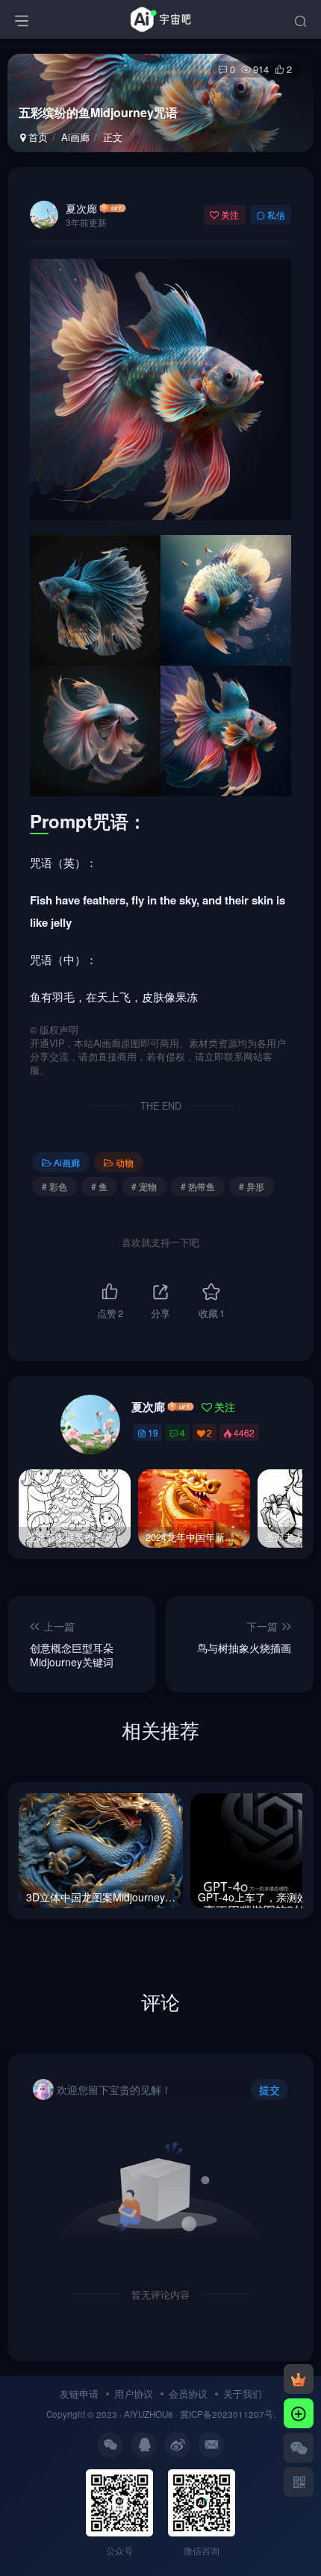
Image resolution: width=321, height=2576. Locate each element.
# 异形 (252, 1186)
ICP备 (200, 2414)
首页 (37, 137)
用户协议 (134, 2394)
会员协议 (188, 2394)
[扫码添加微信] (299, 2448)
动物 (125, 1162)
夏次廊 (81, 208)
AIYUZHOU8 (149, 2414)
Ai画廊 (75, 137)
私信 (276, 215)
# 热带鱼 (198, 1186)
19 (153, 1432)
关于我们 (243, 2394)
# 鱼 (99, 1186)
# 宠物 (144, 1186)
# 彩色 (54, 1186)
